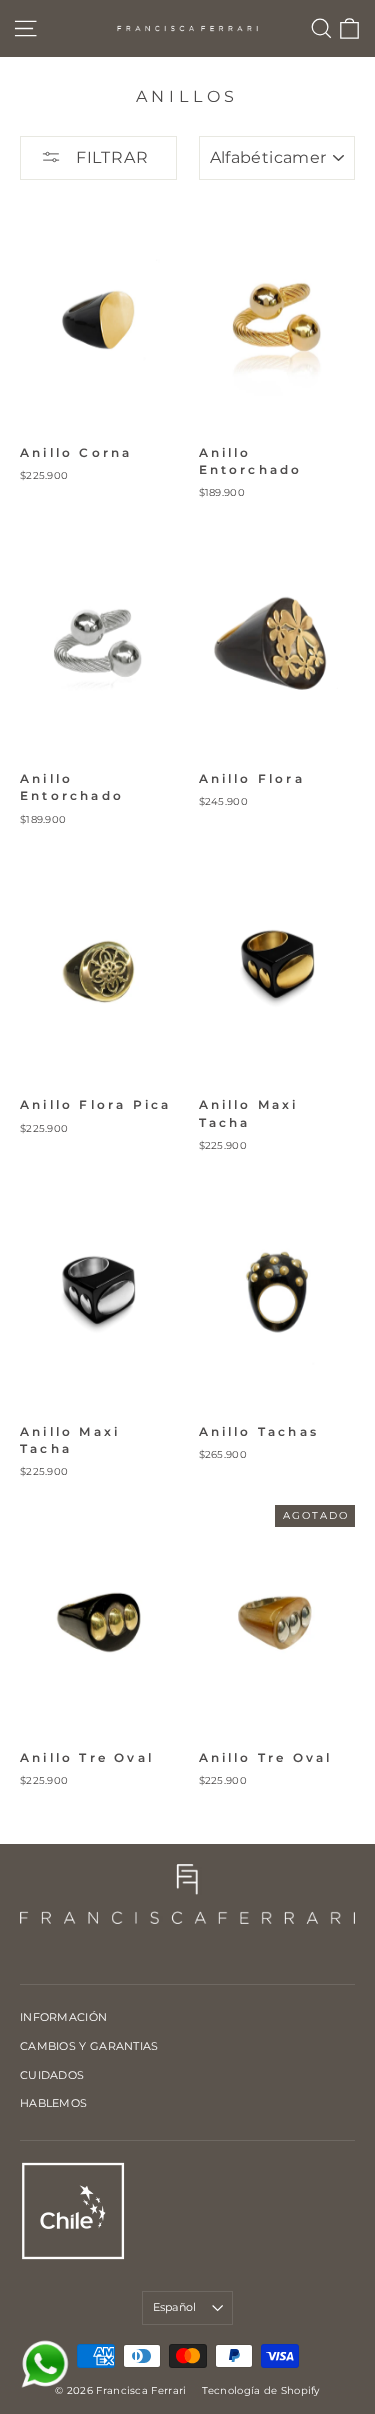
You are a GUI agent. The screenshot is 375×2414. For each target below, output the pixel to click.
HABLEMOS (53, 2103)
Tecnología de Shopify (260, 2390)
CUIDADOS (52, 2075)
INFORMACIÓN (63, 2017)
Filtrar (109, 157)
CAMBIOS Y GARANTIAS (89, 2046)
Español (175, 2307)
